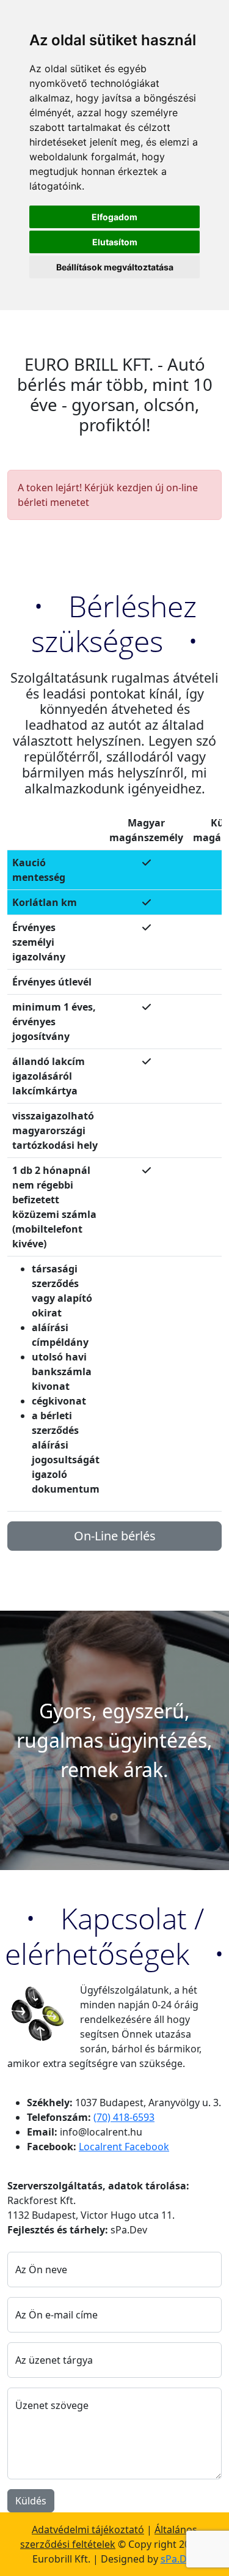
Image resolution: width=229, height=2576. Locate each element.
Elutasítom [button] (115, 242)
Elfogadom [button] (114, 217)
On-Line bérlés (115, 1536)
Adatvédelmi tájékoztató (88, 2530)
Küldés (31, 2501)
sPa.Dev (179, 2559)
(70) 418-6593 (124, 2117)
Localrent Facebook (124, 2147)
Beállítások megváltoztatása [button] (115, 267)
